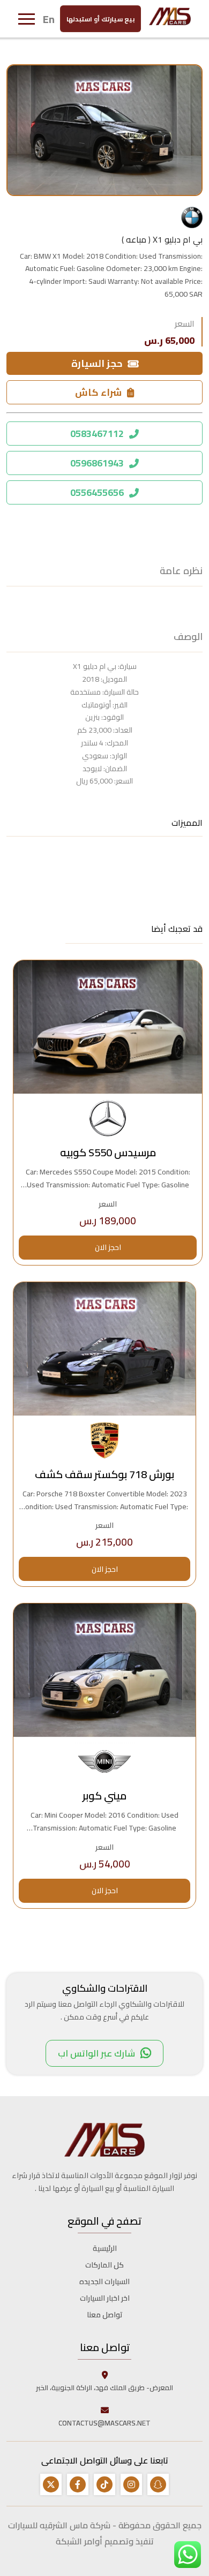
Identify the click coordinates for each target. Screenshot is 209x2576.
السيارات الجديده (104, 2281)
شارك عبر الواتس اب (96, 2053)
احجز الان (108, 1247)
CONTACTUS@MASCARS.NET (104, 2423)
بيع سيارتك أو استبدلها (100, 19)
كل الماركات (104, 2265)
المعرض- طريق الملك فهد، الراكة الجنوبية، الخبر (104, 2387)
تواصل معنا (105, 2315)
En (49, 19)
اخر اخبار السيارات (105, 2298)
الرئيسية (105, 2248)
